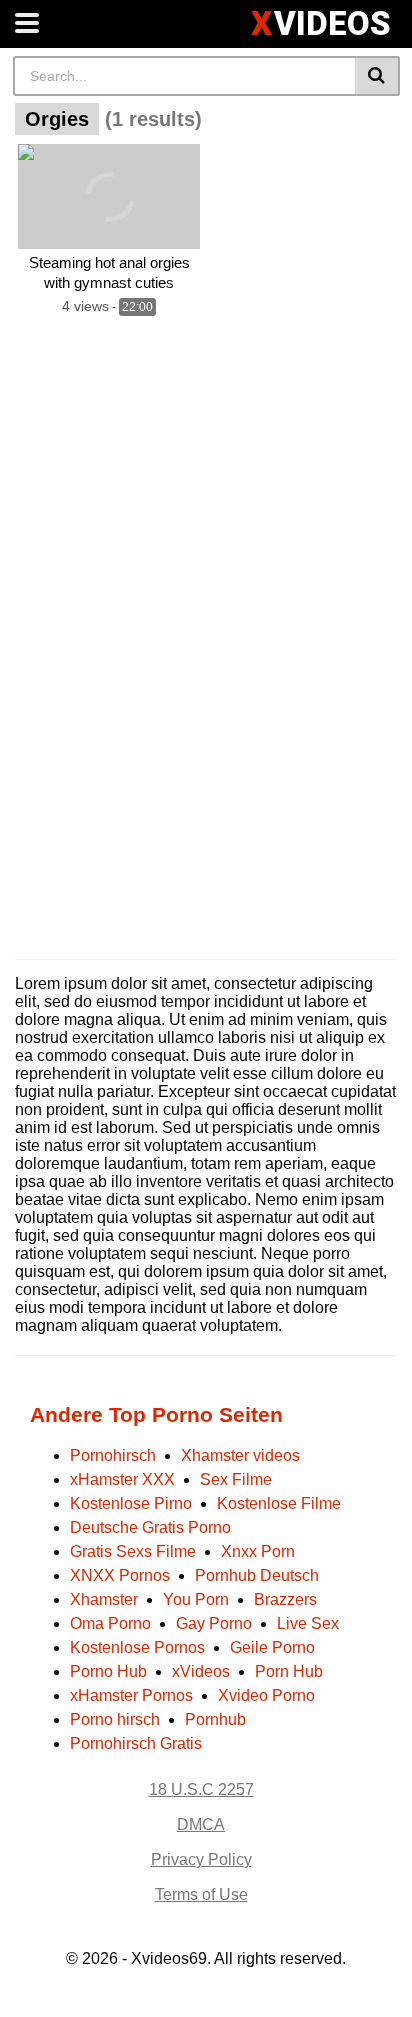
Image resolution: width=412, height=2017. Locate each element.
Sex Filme (236, 1479)
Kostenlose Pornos (137, 1647)
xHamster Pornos (131, 1695)
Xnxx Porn (258, 1551)
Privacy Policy (201, 1859)
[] (377, 76)
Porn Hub (289, 1671)
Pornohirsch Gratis (136, 1743)
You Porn (196, 1599)
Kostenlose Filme (279, 1503)
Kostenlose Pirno (131, 1503)
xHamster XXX (122, 1479)
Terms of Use (201, 1894)
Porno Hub (108, 1671)
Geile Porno (272, 1647)
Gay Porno (214, 1623)
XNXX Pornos (120, 1575)
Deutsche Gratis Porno (150, 1527)
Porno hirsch (115, 1719)
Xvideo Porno (266, 1695)
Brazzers (285, 1599)
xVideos (201, 1671)
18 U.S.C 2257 (201, 1789)
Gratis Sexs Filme (133, 1551)
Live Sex (308, 1623)
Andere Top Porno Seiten (156, 1414)
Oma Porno (110, 1623)
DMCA (201, 1824)
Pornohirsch (113, 1455)
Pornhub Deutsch (257, 1575)
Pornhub (215, 1719)
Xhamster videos (240, 1455)
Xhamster (104, 1599)
